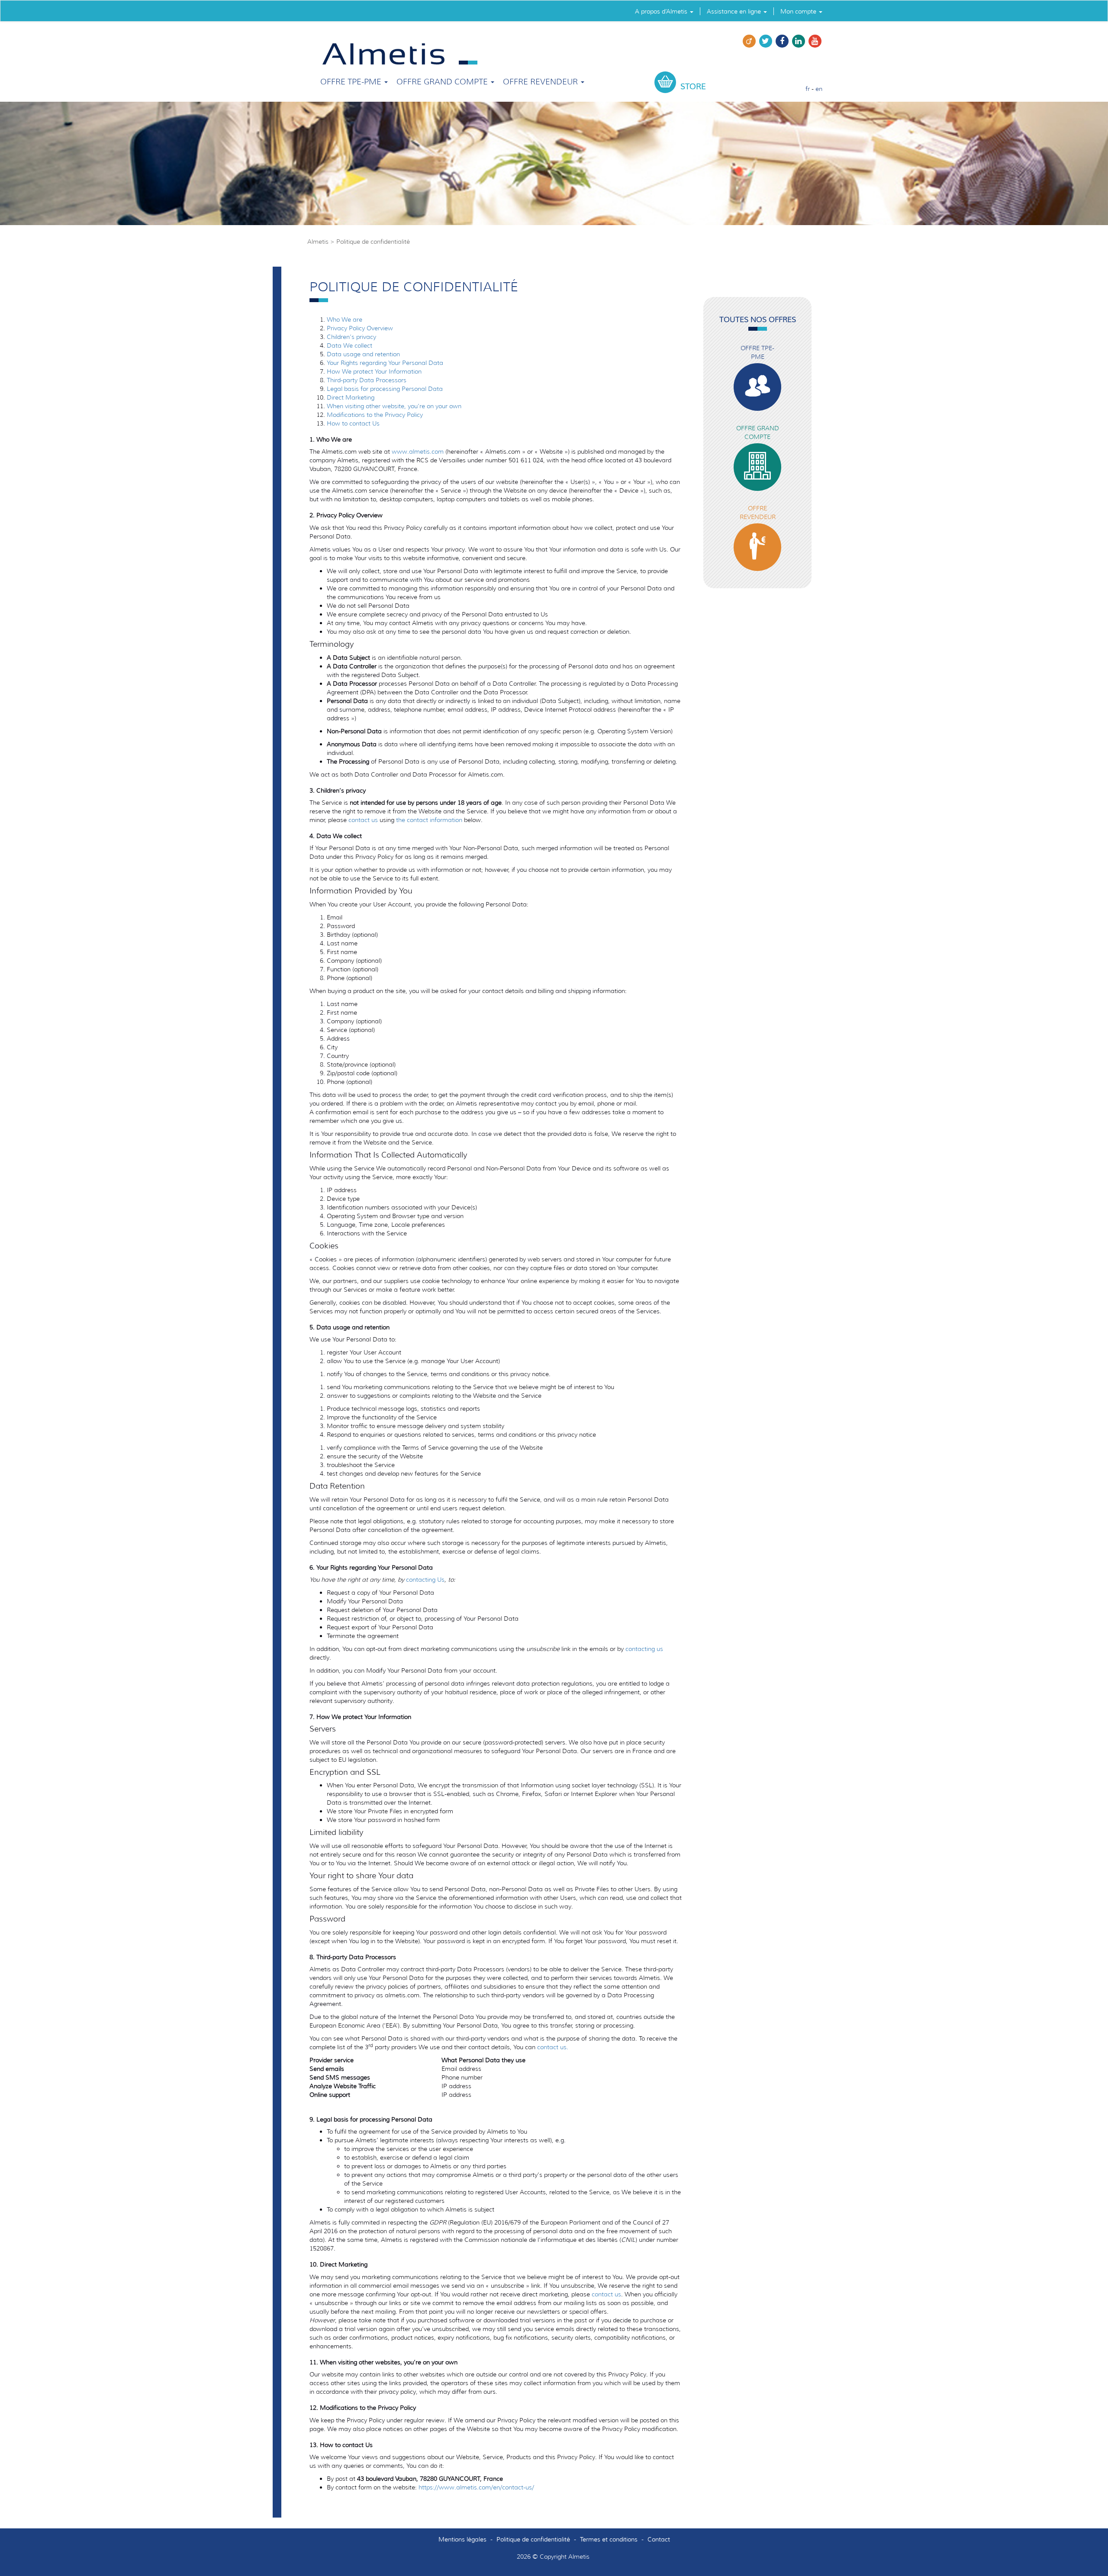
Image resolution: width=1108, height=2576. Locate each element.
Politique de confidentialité (533, 2539)
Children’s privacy (351, 337)
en (819, 89)
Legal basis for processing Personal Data (385, 389)
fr (808, 89)
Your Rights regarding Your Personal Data (385, 363)
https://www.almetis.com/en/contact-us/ (476, 2487)
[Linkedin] (799, 45)
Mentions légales (462, 2539)
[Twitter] (766, 45)
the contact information (429, 820)
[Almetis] (400, 53)
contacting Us (425, 1580)
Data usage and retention (363, 354)
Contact (659, 2539)
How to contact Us (353, 423)
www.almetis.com (418, 451)
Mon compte (799, 11)
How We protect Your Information (374, 371)
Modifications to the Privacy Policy (375, 415)
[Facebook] (782, 45)
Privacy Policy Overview (360, 328)
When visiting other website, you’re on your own (394, 406)
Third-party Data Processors (367, 380)
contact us (363, 820)
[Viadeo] (749, 45)
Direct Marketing (351, 397)
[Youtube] (815, 45)
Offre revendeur (541, 82)
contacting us (644, 1649)
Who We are (345, 319)
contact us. (553, 2047)
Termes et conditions (609, 2539)
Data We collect (349, 345)
